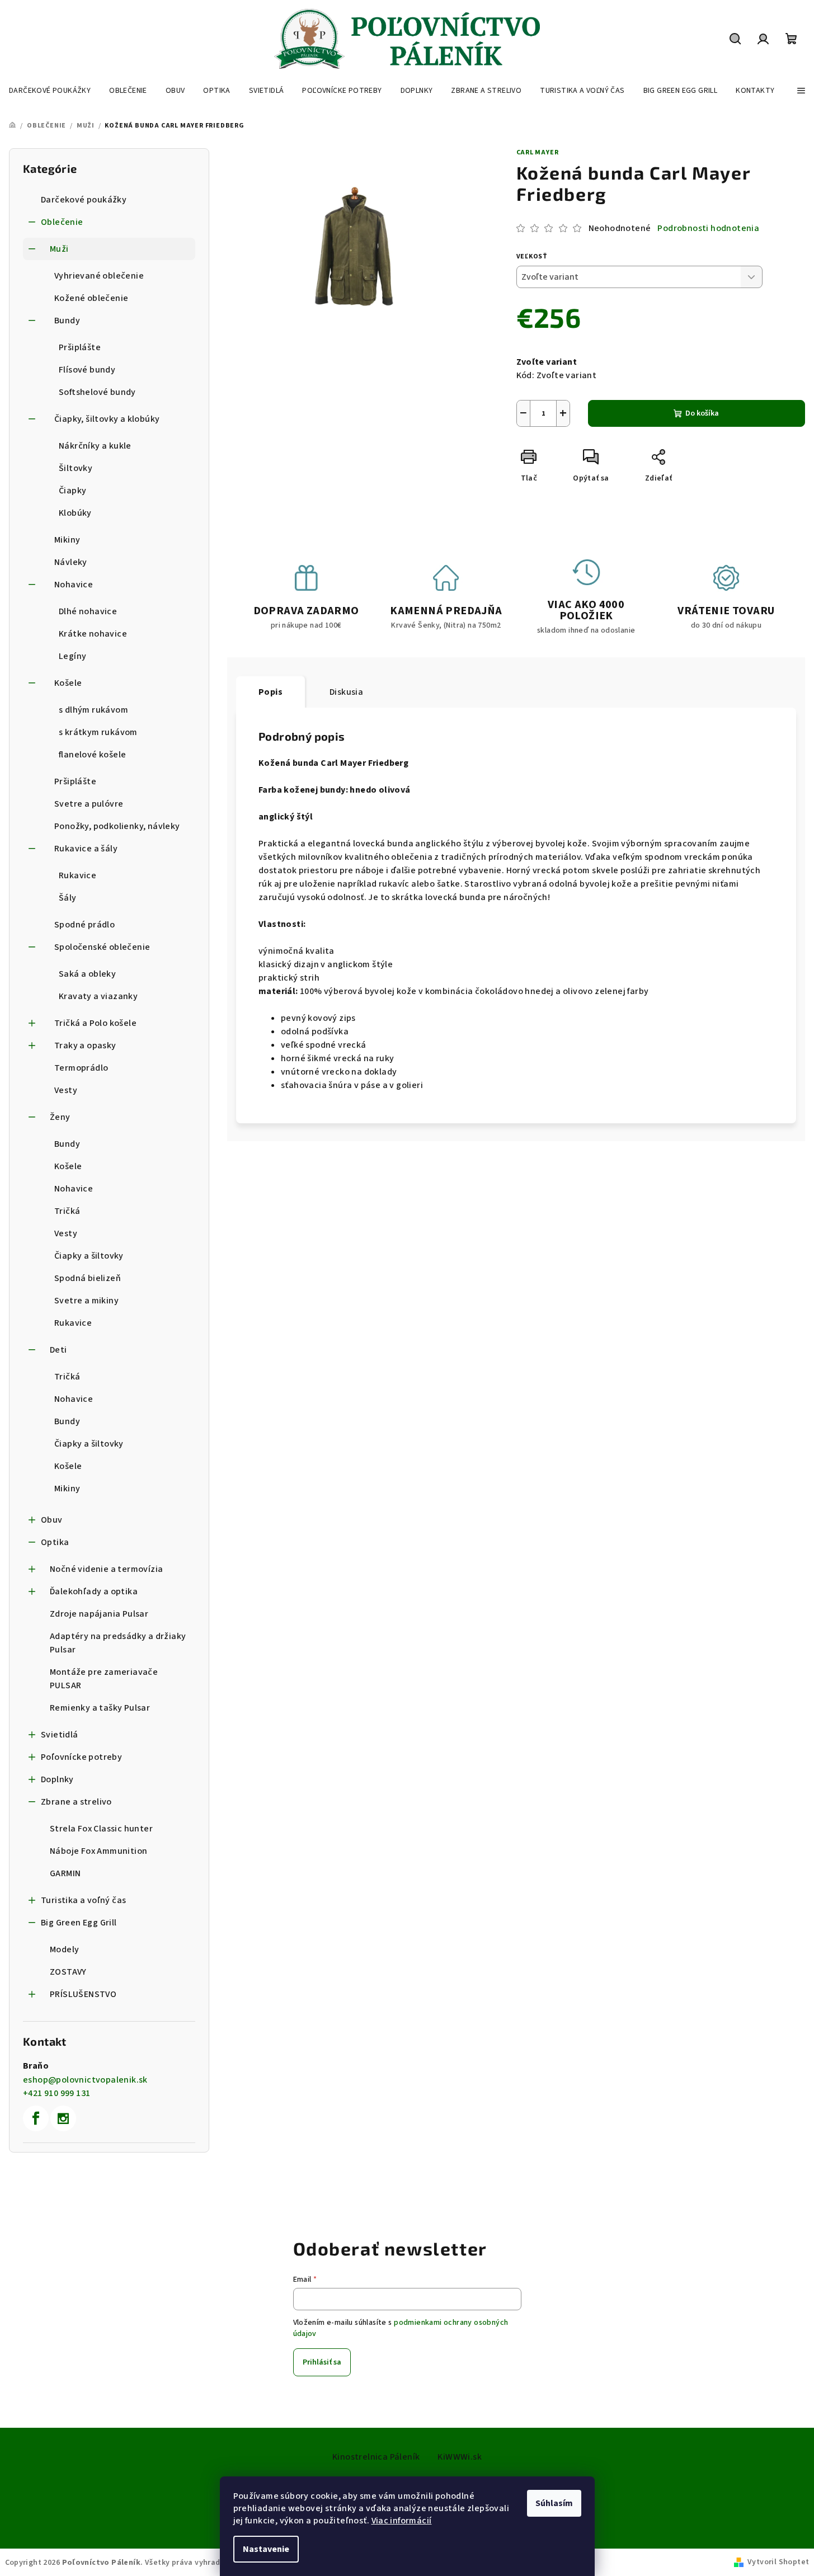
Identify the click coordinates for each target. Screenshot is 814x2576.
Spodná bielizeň (88, 1278)
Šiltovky (76, 468)
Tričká (67, 1211)
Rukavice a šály (86, 849)
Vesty (66, 1090)
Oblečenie (62, 222)
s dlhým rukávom (93, 710)
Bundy (67, 321)
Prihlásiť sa (322, 2362)
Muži (59, 249)
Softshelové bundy (97, 392)
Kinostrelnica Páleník (376, 2457)
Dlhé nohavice (88, 611)
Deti (58, 1350)
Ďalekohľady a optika (94, 1591)
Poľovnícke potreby (81, 1757)
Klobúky (75, 513)
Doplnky (57, 1779)
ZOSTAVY (68, 1972)
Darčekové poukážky (84, 200)
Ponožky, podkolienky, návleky (117, 826)
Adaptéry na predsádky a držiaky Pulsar (118, 1643)
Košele (68, 683)
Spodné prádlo (84, 925)
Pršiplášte (80, 347)
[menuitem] (50, 91)
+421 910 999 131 (57, 2093)
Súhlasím (554, 2503)
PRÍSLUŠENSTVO (83, 1994)
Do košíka (702, 413)
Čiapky (72, 491)
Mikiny (67, 540)
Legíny (72, 656)
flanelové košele (92, 755)
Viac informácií (402, 2521)
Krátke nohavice (93, 634)
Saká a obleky (87, 974)
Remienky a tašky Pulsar (100, 1708)
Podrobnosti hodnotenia (708, 228)
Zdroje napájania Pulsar (99, 1614)
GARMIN (65, 1873)
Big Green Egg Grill (79, 1923)
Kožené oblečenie (91, 298)
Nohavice (74, 585)
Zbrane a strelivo (76, 1802)
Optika (55, 1542)
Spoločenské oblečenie (102, 947)
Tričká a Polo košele (95, 1023)
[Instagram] (63, 2118)
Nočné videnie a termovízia (106, 1569)
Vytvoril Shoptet (778, 2562)
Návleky (71, 562)
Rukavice (77, 875)
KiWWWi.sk (460, 2457)
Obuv (52, 1520)
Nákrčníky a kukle (95, 446)
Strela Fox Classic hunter (101, 1829)
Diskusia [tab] (346, 692)
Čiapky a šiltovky (89, 1256)
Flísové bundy (87, 370)
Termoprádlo (81, 1068)
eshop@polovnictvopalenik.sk (85, 2080)
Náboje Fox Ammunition (98, 1851)
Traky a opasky (85, 1046)
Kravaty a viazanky (98, 996)
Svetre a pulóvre (89, 804)
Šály (68, 898)
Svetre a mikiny (86, 1301)
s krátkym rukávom (98, 732)
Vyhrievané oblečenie (99, 276)
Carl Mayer (538, 152)
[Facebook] (36, 2118)
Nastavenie (266, 2549)
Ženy (60, 1117)
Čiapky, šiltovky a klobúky (107, 419)
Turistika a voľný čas (83, 1900)
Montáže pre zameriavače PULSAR (104, 1679)
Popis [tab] (270, 692)
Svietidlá (60, 1735)
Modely (64, 1949)
